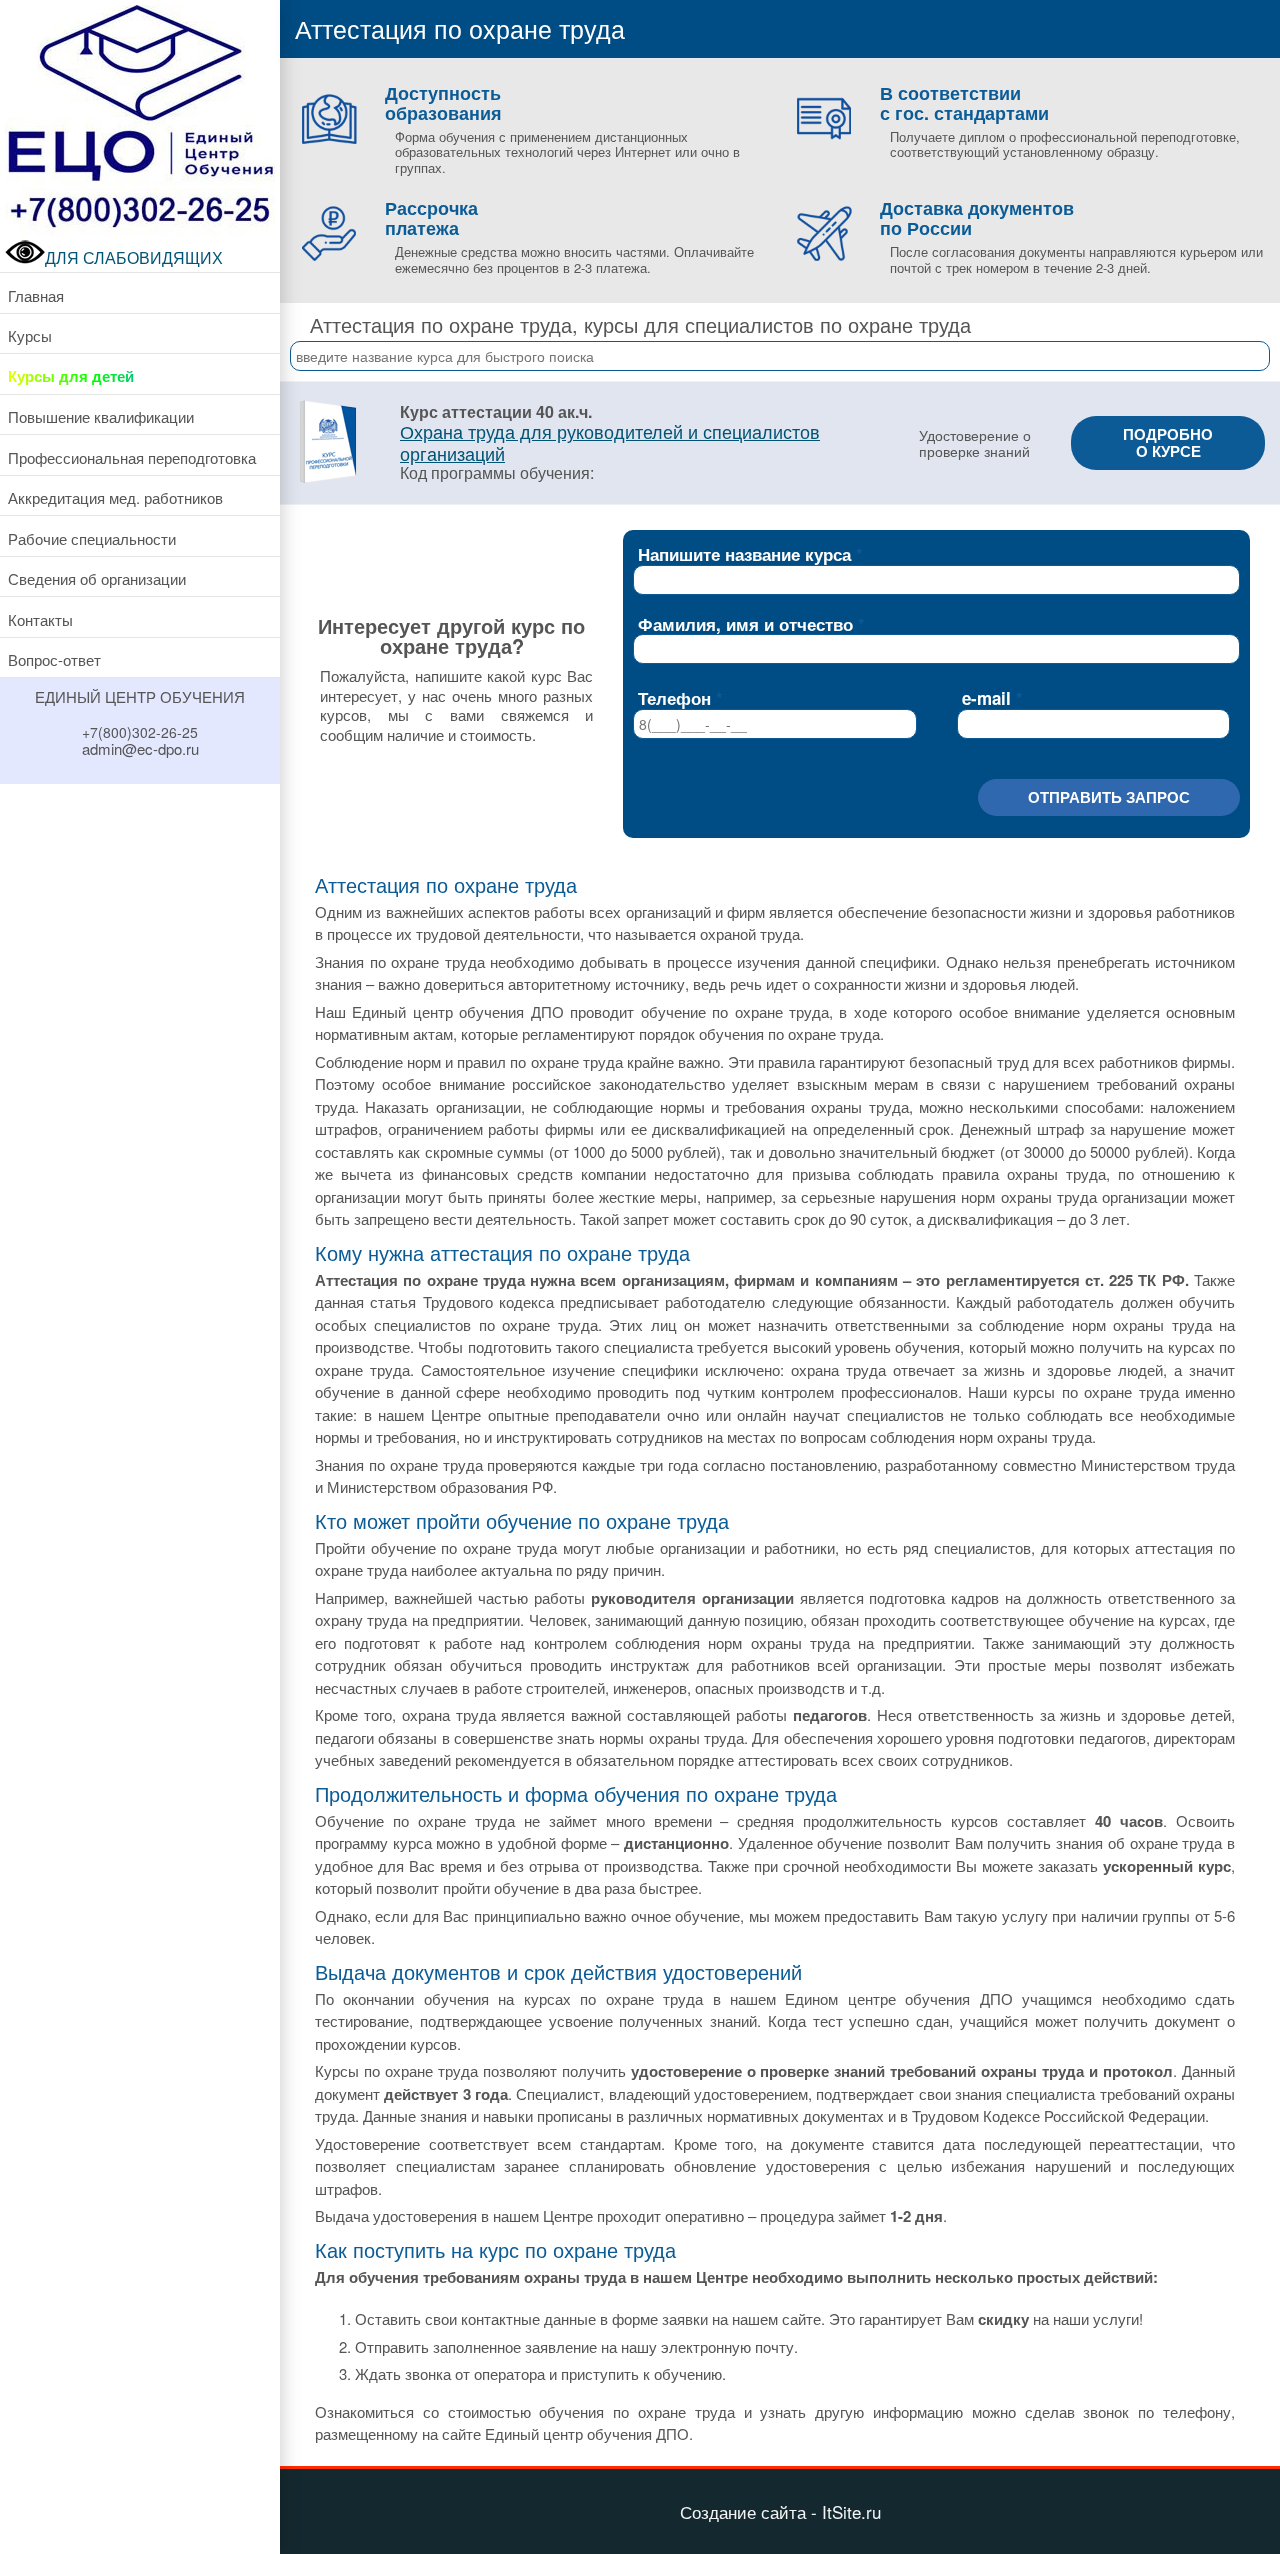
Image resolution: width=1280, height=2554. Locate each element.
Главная (36, 295)
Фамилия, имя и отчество (745, 624)
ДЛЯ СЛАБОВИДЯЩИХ (134, 257)
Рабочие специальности (92, 538)
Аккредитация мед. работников (115, 497)
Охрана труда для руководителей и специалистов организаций (610, 441)
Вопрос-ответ (54, 659)
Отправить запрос (1109, 797)
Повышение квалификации (101, 416)
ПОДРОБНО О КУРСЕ (1168, 442)
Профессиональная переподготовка (132, 457)
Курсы (30, 335)
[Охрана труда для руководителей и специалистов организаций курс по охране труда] (327, 479)
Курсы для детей (71, 376)
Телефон (674, 698)
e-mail (986, 698)
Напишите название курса (744, 554)
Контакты (40, 619)
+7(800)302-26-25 (140, 732)
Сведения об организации (97, 578)
